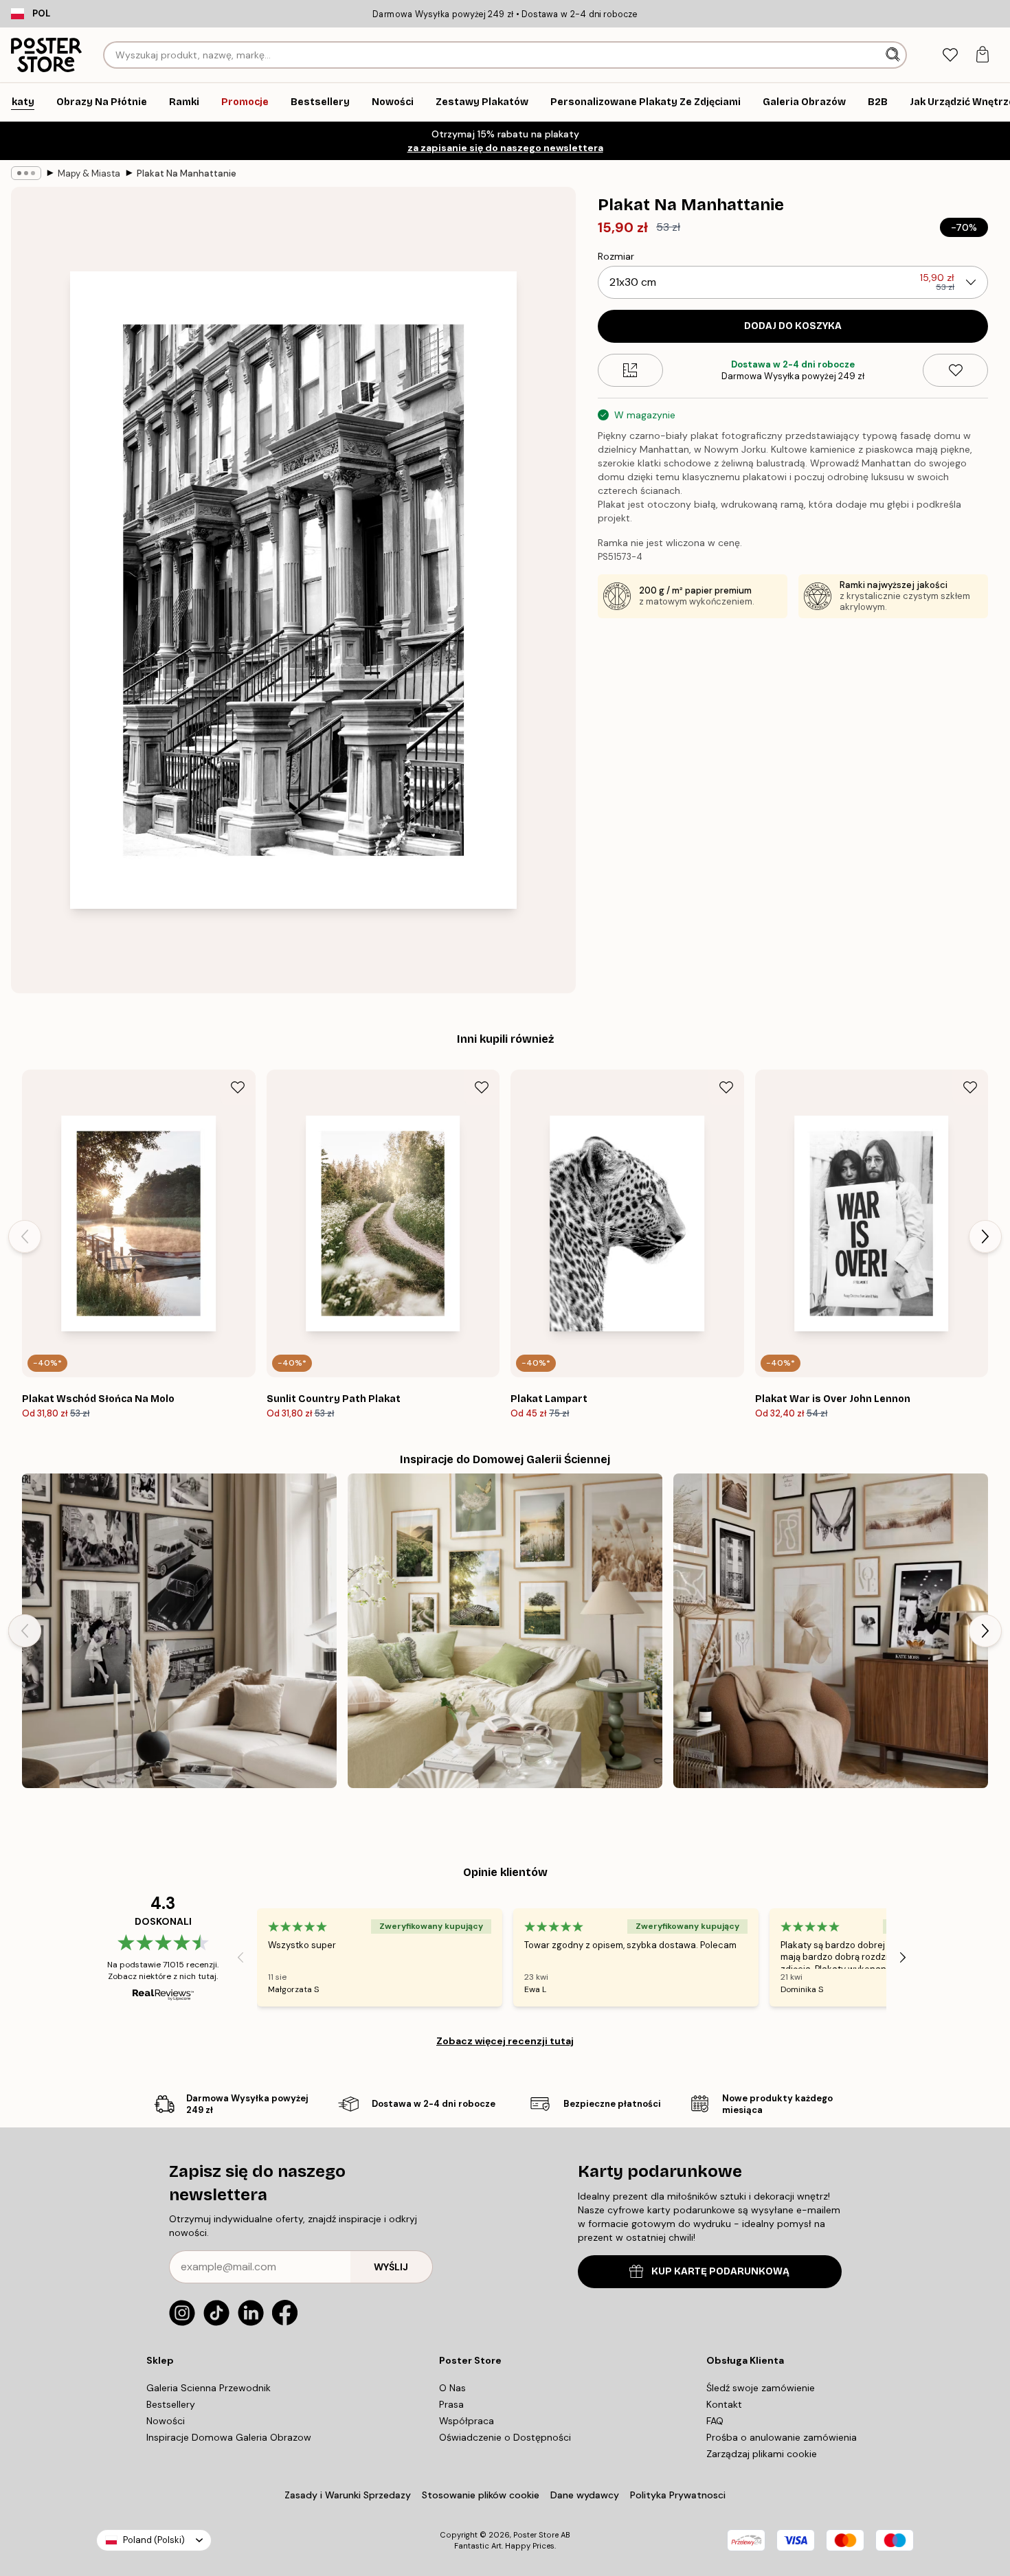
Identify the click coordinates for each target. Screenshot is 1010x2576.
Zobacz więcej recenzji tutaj (505, 2041)
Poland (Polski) (154, 2540)
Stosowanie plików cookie (481, 2495)
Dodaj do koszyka (793, 326)
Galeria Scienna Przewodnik (209, 2388)
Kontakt (724, 2404)
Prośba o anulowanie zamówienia (782, 2437)
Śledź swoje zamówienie (761, 2388)
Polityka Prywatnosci (678, 2495)
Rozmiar (616, 256)
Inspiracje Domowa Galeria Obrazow (229, 2437)
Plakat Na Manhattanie (187, 173)
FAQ (715, 2421)
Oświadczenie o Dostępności (505, 2437)
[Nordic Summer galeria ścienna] (505, 1631)
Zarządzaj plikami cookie (762, 2454)
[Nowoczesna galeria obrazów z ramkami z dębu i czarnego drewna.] (831, 1631)
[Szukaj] (894, 55)
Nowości (166, 2421)
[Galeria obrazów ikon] (179, 1631)
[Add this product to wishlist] (955, 370)
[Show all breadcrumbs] (26, 173)
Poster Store (536, 2535)
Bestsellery (171, 2404)
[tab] (950, 55)
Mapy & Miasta (89, 173)
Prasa (451, 2404)
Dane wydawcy (585, 2495)
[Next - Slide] (985, 1236)
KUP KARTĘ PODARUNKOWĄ (720, 2271)
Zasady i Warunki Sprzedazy (348, 2495)
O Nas (452, 2388)
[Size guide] (630, 370)
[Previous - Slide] (25, 1236)
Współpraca (467, 2421)
